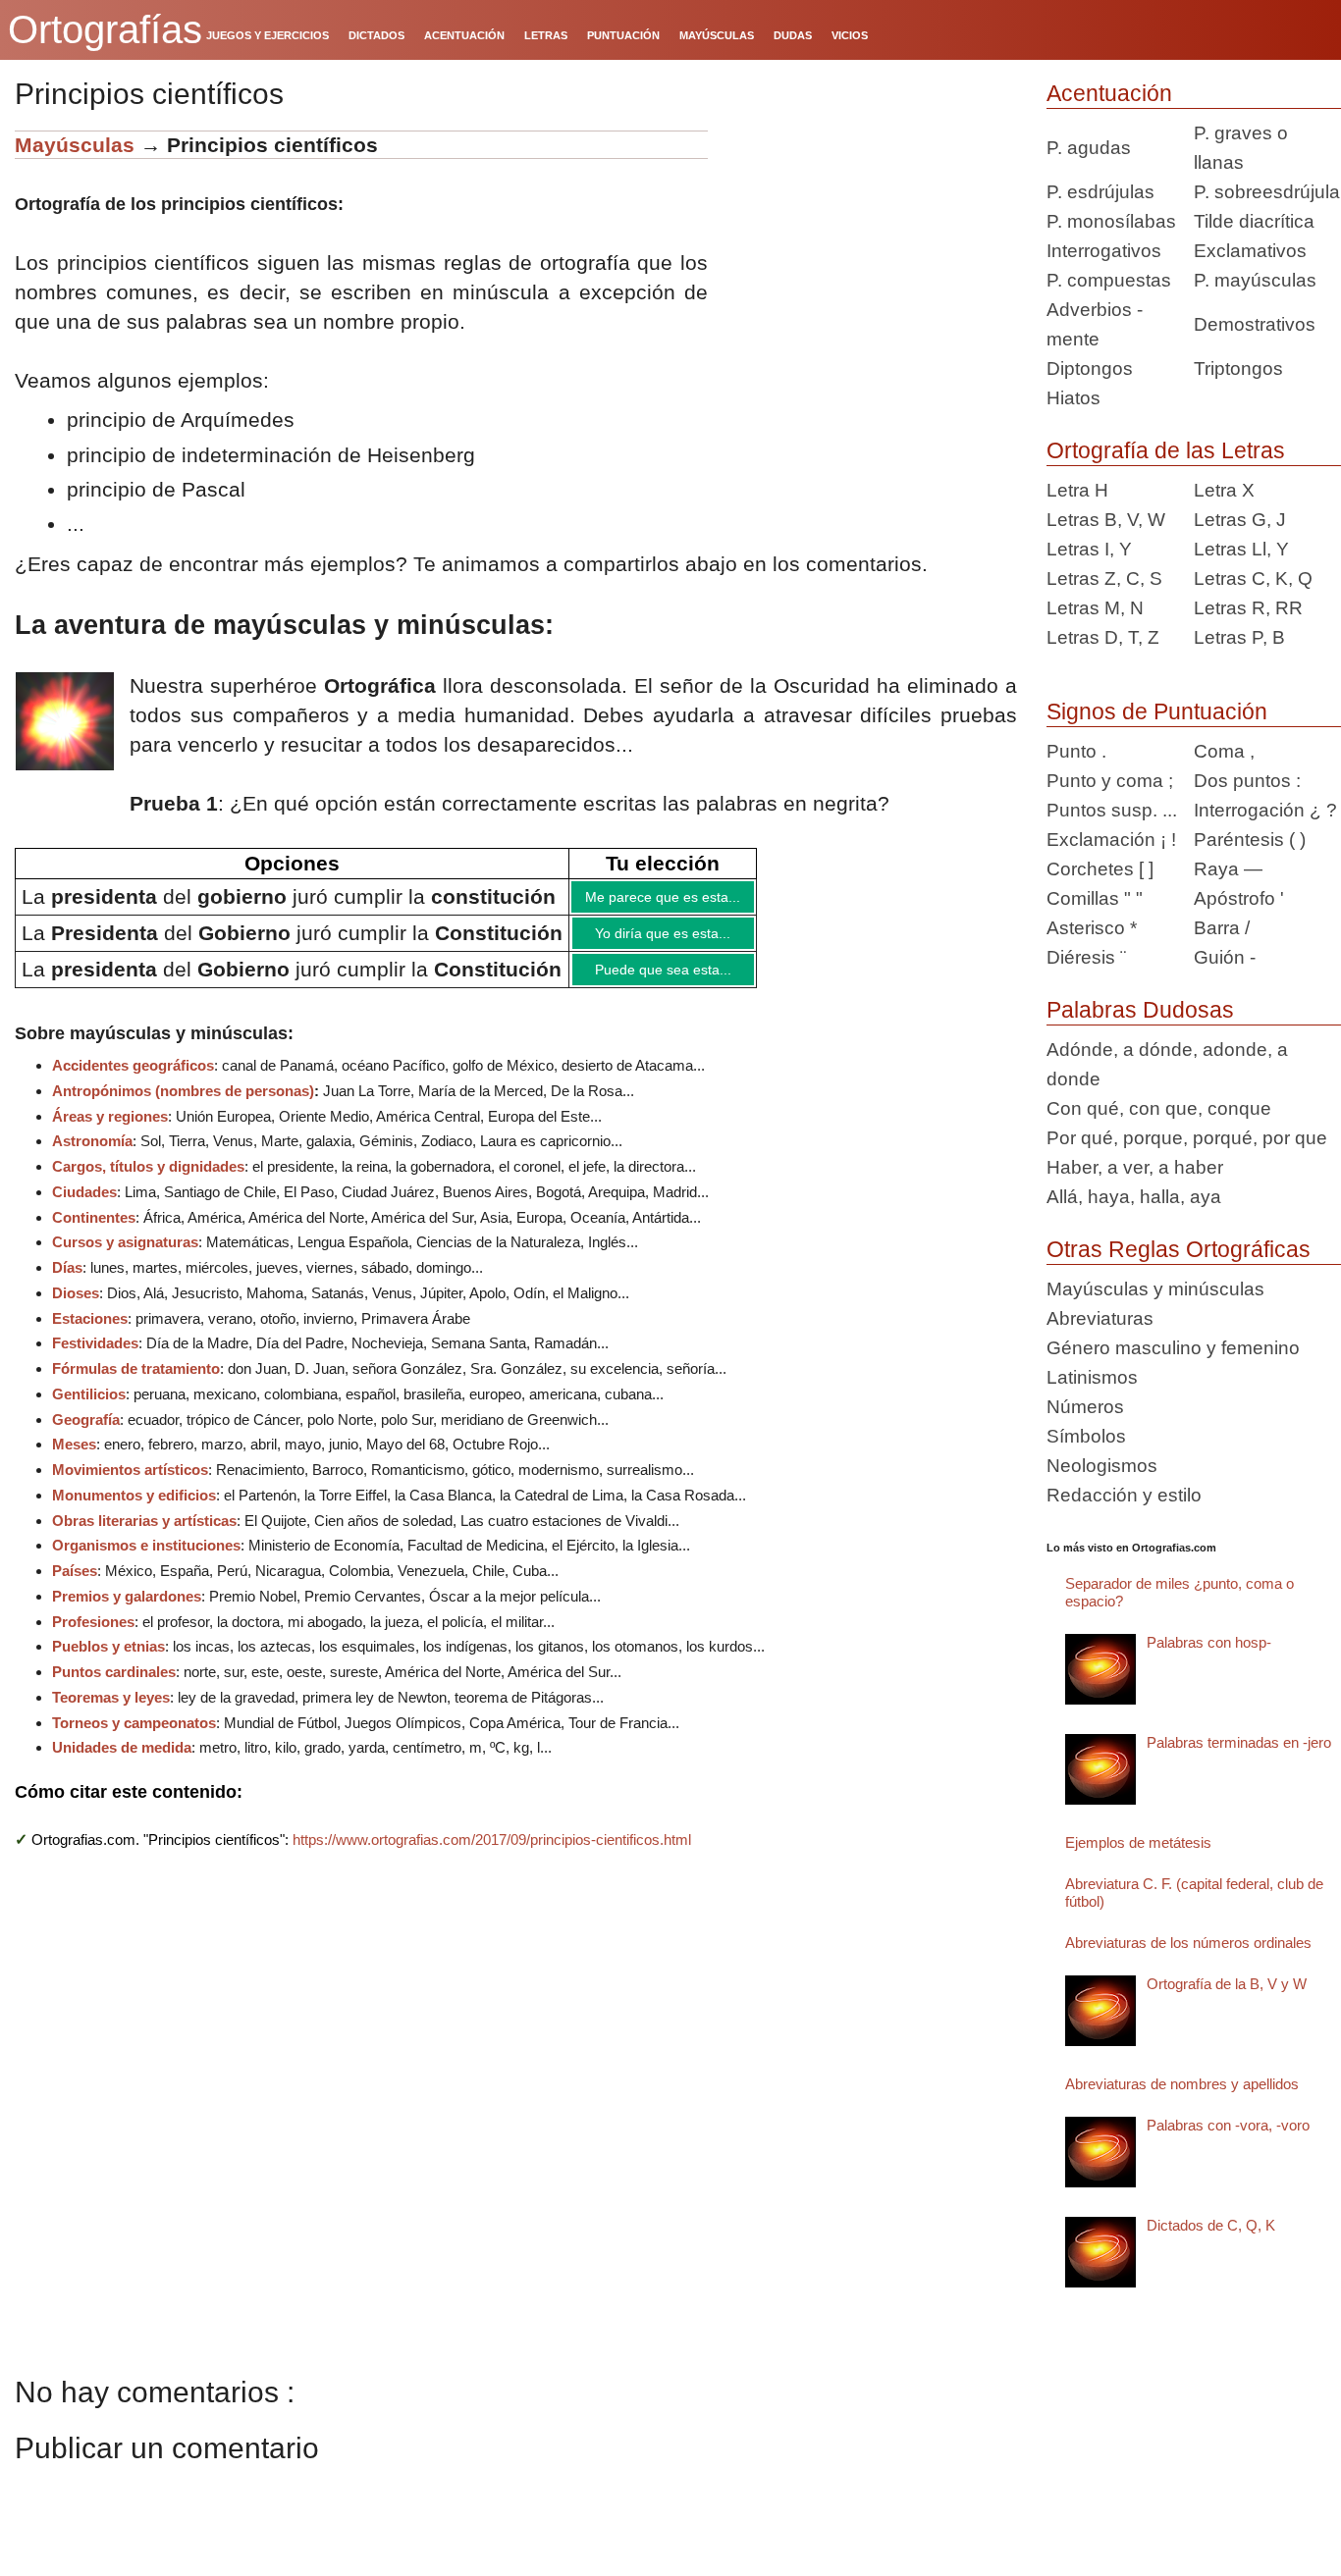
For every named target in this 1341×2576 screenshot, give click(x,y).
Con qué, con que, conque (1159, 1108)
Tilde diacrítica (1254, 221)
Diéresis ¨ (1086, 957)
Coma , (1224, 751)
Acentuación (1109, 93)
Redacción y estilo (1124, 1495)
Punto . (1076, 751)
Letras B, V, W (1106, 520)
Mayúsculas (78, 145)
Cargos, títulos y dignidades (148, 1181)
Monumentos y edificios (134, 1510)
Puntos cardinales (114, 1686)
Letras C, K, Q (1253, 578)
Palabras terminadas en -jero (1239, 1742)
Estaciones (90, 1333)
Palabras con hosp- (1209, 1642)
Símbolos (1086, 1436)
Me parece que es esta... (682, 899)
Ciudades (84, 1207)
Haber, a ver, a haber (1135, 1167)
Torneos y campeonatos (134, 1737)
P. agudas (1089, 148)
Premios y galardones (127, 1611)
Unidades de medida (122, 1762)
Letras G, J (1240, 520)
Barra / (1222, 928)
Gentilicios (89, 1409)
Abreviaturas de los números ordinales (1188, 1943)
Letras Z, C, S (1104, 578)
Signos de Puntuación (1157, 711)
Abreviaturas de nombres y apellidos (1182, 2084)
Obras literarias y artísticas (144, 1535)
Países (75, 1585)
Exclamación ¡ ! (1111, 840)
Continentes (94, 1232)
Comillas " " (1095, 898)
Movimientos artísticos (130, 1484)
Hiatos (1073, 398)
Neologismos (1102, 1466)
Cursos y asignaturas (125, 1257)
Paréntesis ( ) (1250, 840)
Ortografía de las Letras (1166, 450)
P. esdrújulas (1100, 192)
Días (67, 1282)
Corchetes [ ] (1100, 869)
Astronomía (92, 1156)
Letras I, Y (1089, 549)
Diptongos (1090, 368)
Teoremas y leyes (111, 1712)
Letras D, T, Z (1103, 637)
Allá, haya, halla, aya (1134, 1197)
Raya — (1228, 869)
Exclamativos (1250, 251)
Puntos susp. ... (1112, 810)
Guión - (1225, 957)
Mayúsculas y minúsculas (1155, 1289)
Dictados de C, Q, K (1211, 2225)
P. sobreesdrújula (1267, 192)
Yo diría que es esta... (683, 940)
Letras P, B (1239, 637)
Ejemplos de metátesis (1138, 1842)
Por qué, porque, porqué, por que (1187, 1138)
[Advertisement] (870, 253)
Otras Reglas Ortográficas (1179, 1249)
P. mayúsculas (1255, 280)
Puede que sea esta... (683, 981)
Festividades (95, 1358)
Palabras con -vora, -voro (1228, 2125)
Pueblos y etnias (108, 1661)
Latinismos (1092, 1377)
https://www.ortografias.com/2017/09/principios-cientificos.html (492, 1854)
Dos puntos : (1247, 781)
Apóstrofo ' (1239, 898)
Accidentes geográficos (133, 1080)
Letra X (1224, 490)
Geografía (86, 1434)
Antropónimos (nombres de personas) (183, 1105)
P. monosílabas (1111, 221)
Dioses (76, 1308)
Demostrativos (1255, 324)
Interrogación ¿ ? (1265, 810)
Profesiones (93, 1636)
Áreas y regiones (110, 1131)
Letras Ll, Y (1241, 549)
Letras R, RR (1248, 608)
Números (1085, 1407)
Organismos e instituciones (146, 1560)
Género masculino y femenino (1173, 1348)
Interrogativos (1104, 251)
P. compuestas (1109, 280)
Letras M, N (1095, 608)
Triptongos (1238, 368)
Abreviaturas (1100, 1318)
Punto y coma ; (1110, 781)
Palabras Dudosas (1140, 1010)
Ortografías (105, 29)
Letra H (1077, 490)
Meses (74, 1459)
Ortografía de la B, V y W (1227, 1984)
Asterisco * (1092, 928)
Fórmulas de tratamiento (136, 1383)
